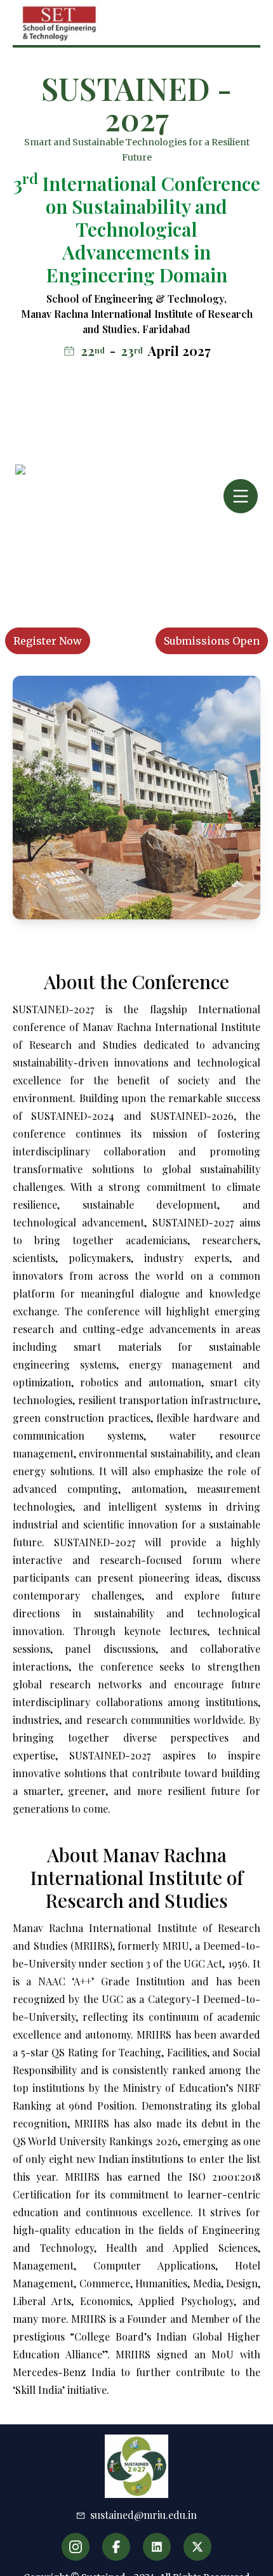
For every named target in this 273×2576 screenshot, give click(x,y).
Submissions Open (212, 641)
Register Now (48, 641)
